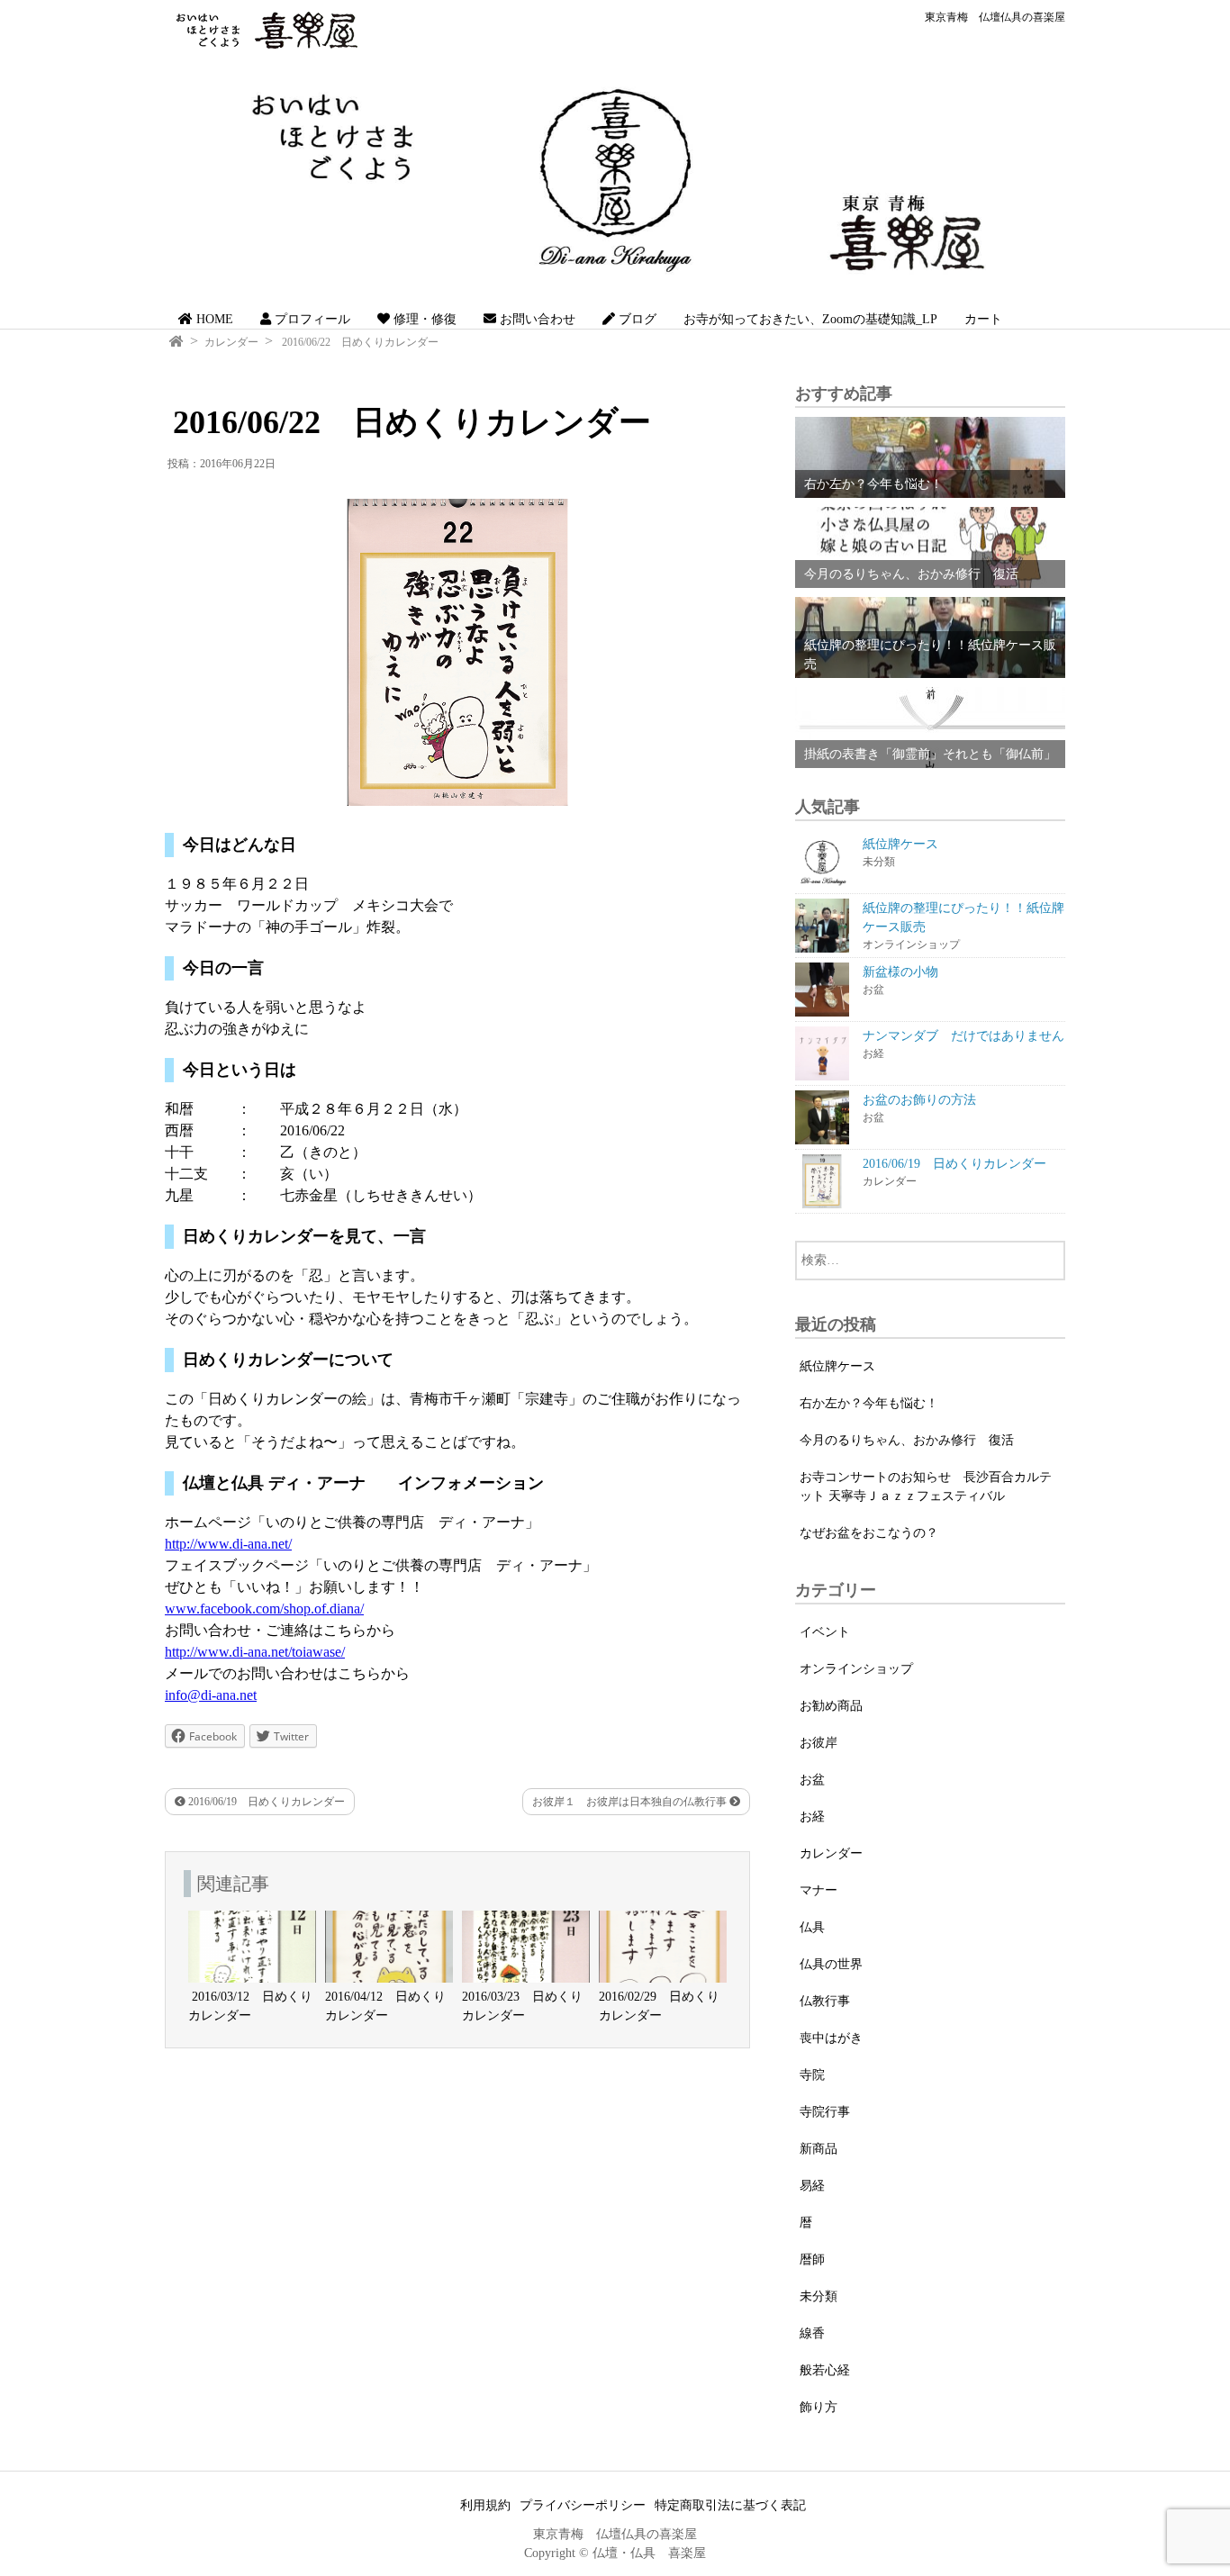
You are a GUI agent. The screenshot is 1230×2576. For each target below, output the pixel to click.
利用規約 (485, 2505)
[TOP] (176, 342)
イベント (825, 1632)
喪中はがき (831, 2038)
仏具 (812, 1927)
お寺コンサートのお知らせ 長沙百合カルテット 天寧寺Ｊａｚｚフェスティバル (926, 1487)
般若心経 (825, 2370)
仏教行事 (825, 2001)
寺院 (812, 2075)
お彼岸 (818, 1743)
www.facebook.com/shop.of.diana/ (264, 1609)
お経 (812, 1817)
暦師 (812, 2260)
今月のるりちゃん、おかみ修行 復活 (907, 1440)
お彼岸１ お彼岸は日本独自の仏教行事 (631, 1802)
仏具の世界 (831, 1964)
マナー (818, 1890)
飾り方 (818, 2407)
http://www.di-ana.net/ (228, 1544)
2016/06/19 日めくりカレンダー (265, 1802)
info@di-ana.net (211, 1695)
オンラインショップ (856, 1669)
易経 (812, 2186)
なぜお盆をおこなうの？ (869, 1533)
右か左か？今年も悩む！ (869, 1403)
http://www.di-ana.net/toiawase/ (255, 1652)
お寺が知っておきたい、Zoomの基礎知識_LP (810, 319)
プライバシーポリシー (583, 2505)
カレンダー (231, 342)
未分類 (818, 2296)
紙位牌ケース (837, 1366)
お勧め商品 (831, 1706)
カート (983, 319)
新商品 (818, 2149)
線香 (812, 2333)
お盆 (812, 1780)
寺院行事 (825, 2112)
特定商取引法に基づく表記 (730, 2505)
